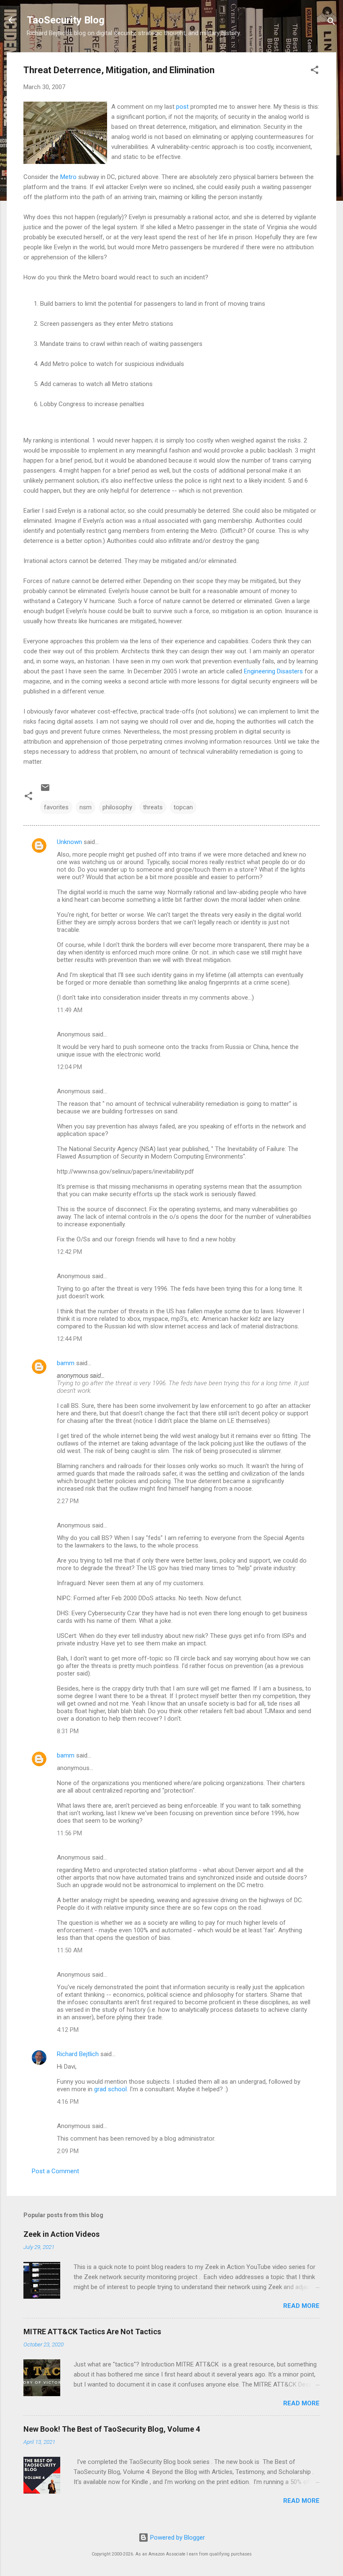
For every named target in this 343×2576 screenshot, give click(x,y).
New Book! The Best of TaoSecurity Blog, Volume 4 (112, 2429)
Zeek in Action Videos (61, 2234)
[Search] (331, 23)
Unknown (69, 842)
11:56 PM (69, 1833)
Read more (301, 2306)
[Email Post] (45, 790)
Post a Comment (55, 2171)
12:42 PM (69, 1252)
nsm (86, 807)
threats (153, 807)
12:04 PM (69, 1067)
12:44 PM (69, 1339)
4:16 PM (68, 2102)
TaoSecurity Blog (66, 20)
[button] (315, 71)
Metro (68, 177)
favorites (56, 807)
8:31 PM (68, 1731)
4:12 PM (68, 2030)
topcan (183, 807)
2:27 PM (68, 1501)
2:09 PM (68, 2151)
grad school (110, 2089)
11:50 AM (70, 1950)
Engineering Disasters (273, 671)
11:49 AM (70, 1010)
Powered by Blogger (177, 2538)
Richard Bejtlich (78, 2054)
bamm (66, 1363)
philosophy (117, 807)
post (182, 107)
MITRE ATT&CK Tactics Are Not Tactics (92, 2332)
